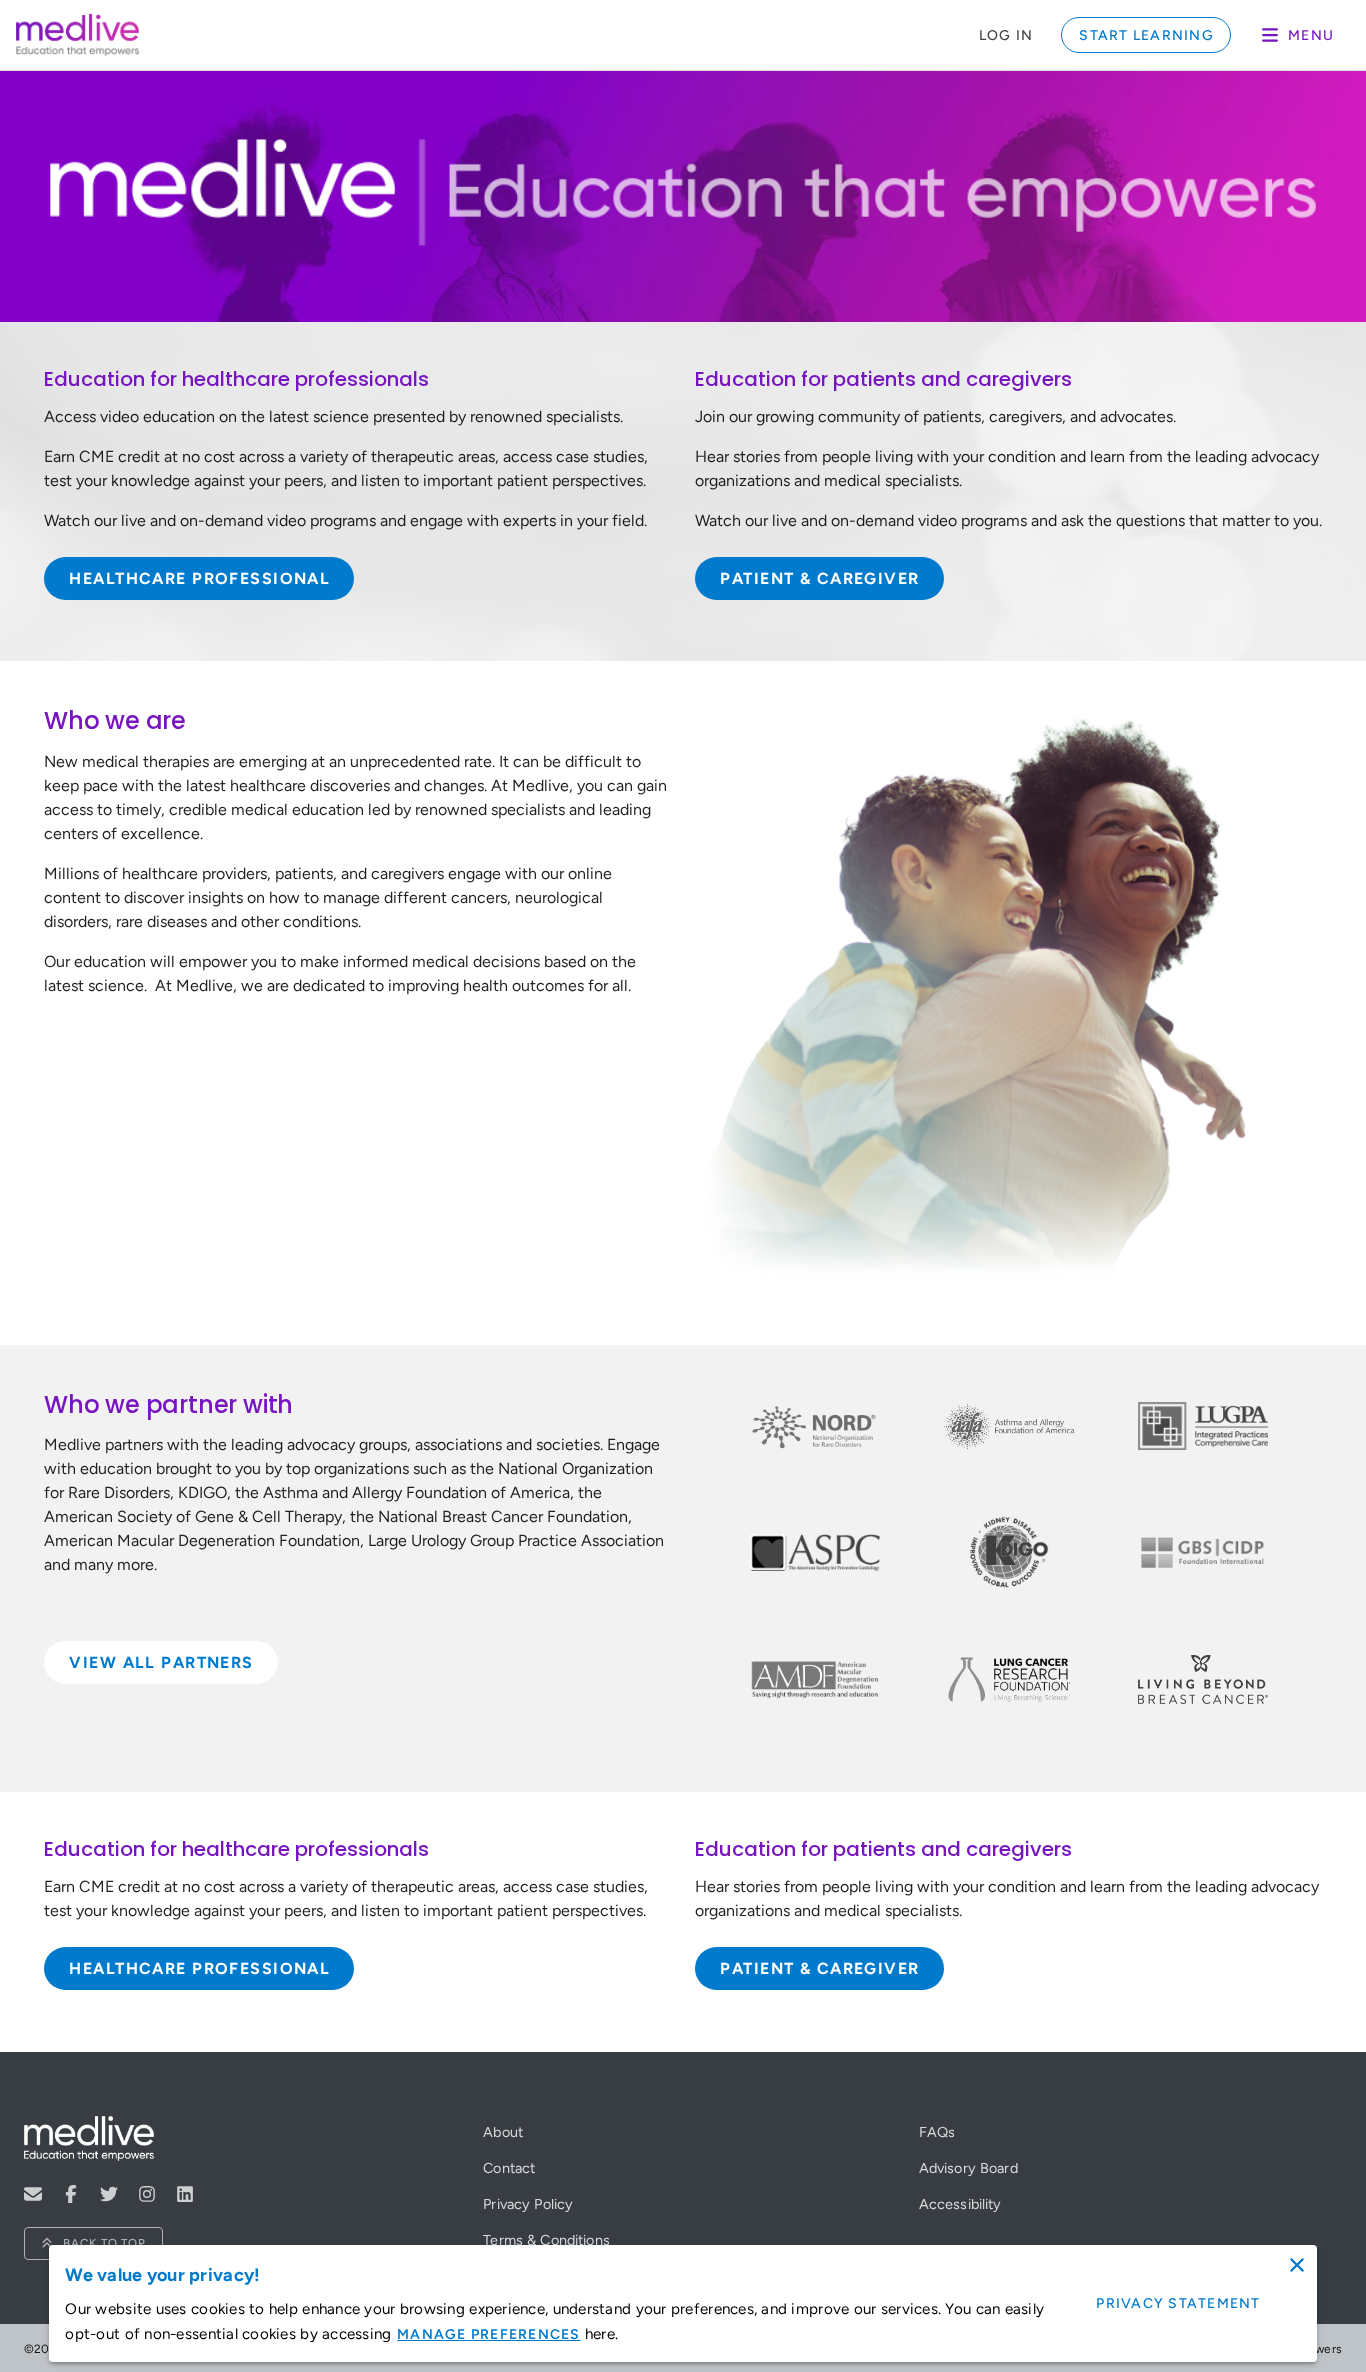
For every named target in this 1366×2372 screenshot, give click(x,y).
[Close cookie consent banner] (1297, 2265)
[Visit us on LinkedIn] (185, 2194)
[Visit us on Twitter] (109, 2194)
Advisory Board (968, 2168)
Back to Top (104, 2243)
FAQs (937, 2132)
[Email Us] (33, 2194)
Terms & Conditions (546, 2240)
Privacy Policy (528, 2204)
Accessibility (960, 2204)
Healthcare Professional (199, 578)
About (503, 2132)
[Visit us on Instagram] (147, 2194)
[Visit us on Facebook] (71, 2194)
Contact (509, 2168)
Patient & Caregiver (819, 578)
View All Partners (161, 1662)
